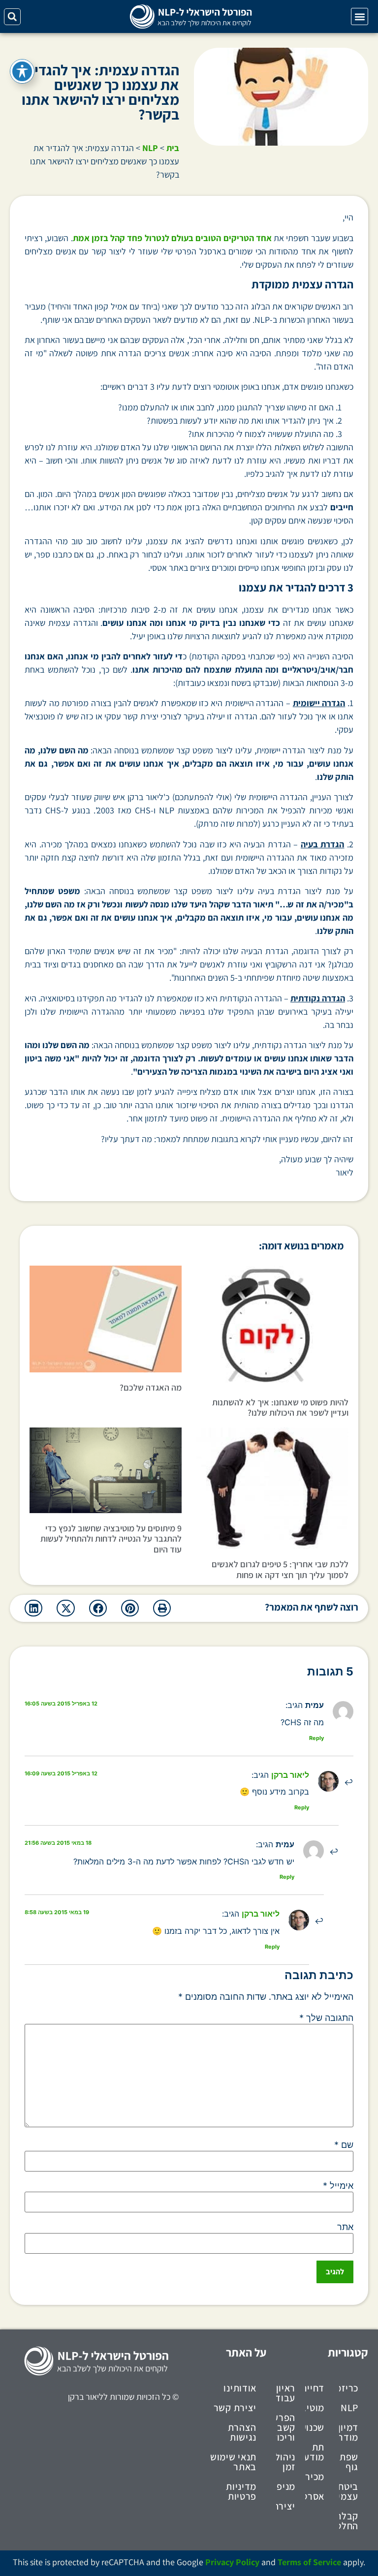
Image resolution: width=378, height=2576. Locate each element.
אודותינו (240, 2388)
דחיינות (315, 2388)
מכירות (315, 2477)
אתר (345, 2227)
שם (344, 2145)
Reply (316, 1738)
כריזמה (349, 2388)
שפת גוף (349, 2462)
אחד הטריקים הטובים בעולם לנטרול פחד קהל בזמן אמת (172, 238)
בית (173, 148)
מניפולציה (286, 2486)
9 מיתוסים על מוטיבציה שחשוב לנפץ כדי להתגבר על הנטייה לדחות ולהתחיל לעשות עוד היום (111, 1539)
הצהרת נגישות (242, 2432)
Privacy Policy (232, 2562)
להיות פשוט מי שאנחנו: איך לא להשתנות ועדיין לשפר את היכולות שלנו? (280, 1408)
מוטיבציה (315, 2408)
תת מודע (315, 2452)
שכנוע (315, 2427)
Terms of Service (309, 2562)
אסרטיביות (315, 2496)
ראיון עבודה (286, 2393)
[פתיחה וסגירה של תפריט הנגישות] (22, 71)
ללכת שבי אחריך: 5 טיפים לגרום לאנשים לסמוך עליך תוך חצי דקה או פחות (280, 1569)
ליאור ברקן (290, 1775)
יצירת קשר (235, 2408)
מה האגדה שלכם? (151, 1387)
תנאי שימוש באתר (233, 2462)
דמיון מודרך (349, 2432)
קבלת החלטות (349, 2521)
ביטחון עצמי (349, 2491)
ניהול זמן (286, 2462)
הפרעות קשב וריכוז (286, 2427)
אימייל (338, 2186)
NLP (150, 148)
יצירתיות (286, 2506)
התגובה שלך (326, 2018)
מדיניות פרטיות (241, 2491)
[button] (360, 16)
